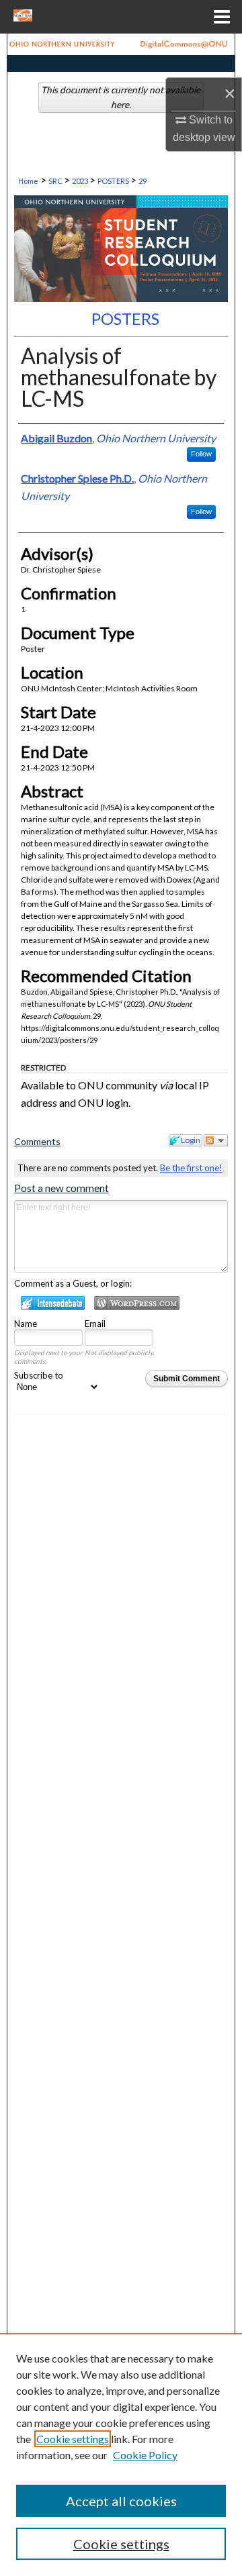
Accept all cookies (121, 2501)
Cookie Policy (145, 2455)
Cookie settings (73, 2439)
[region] (121, 2455)
